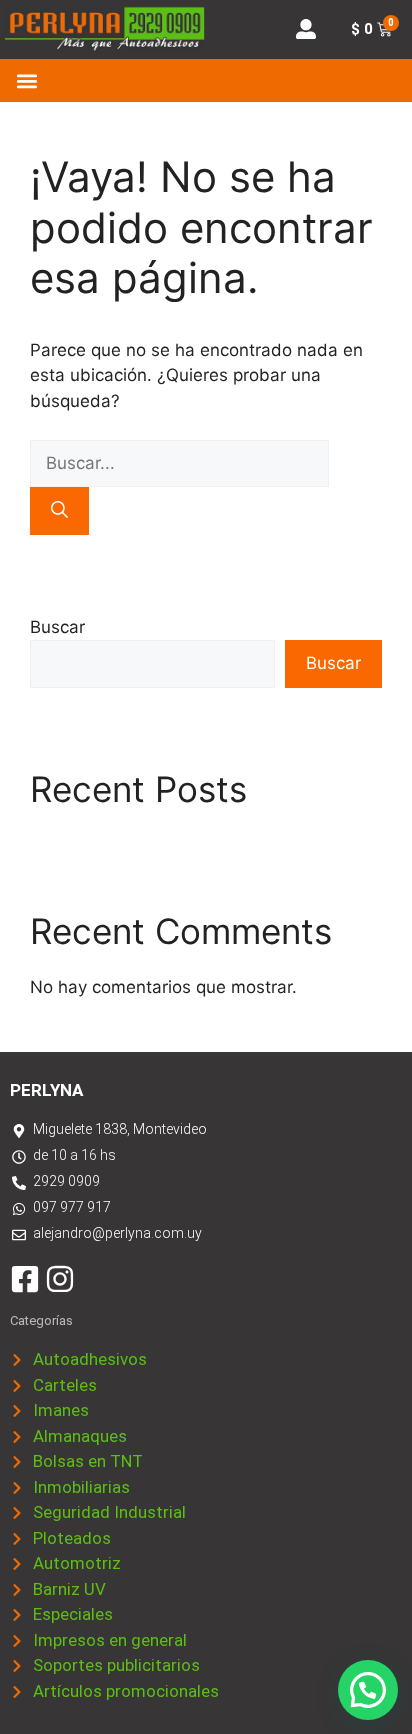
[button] (26, 80)
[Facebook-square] (25, 1279)
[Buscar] (59, 511)
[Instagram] (60, 1279)
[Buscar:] (179, 463)
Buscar (57, 627)
